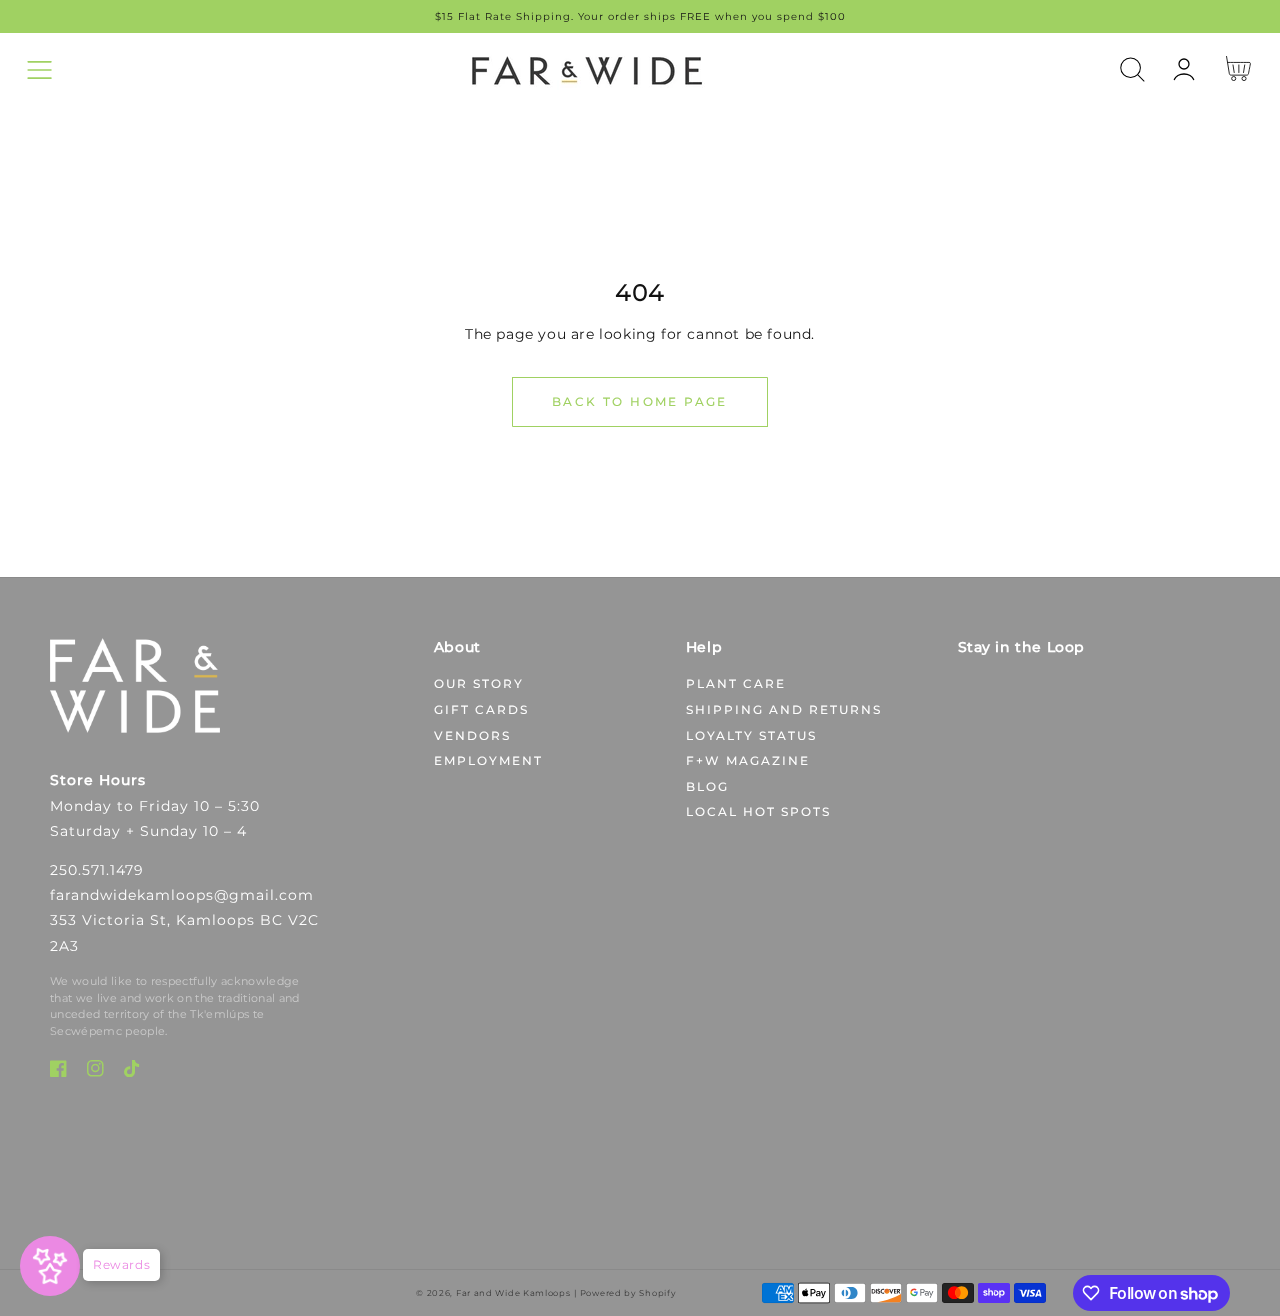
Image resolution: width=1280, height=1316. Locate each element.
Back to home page (640, 401)
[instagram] (95, 1072)
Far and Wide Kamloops (513, 1293)
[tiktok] (132, 1072)
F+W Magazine (748, 760)
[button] (39, 69)
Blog (707, 786)
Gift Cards (481, 709)
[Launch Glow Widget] (50, 1266)
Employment (488, 760)
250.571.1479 (97, 870)
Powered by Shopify (628, 1293)
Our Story (479, 683)
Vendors (472, 735)
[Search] (1132, 69)
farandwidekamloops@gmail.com (182, 895)
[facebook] (58, 1072)
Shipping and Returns (784, 709)
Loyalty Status (751, 735)
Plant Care (736, 683)
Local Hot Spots (758, 811)
